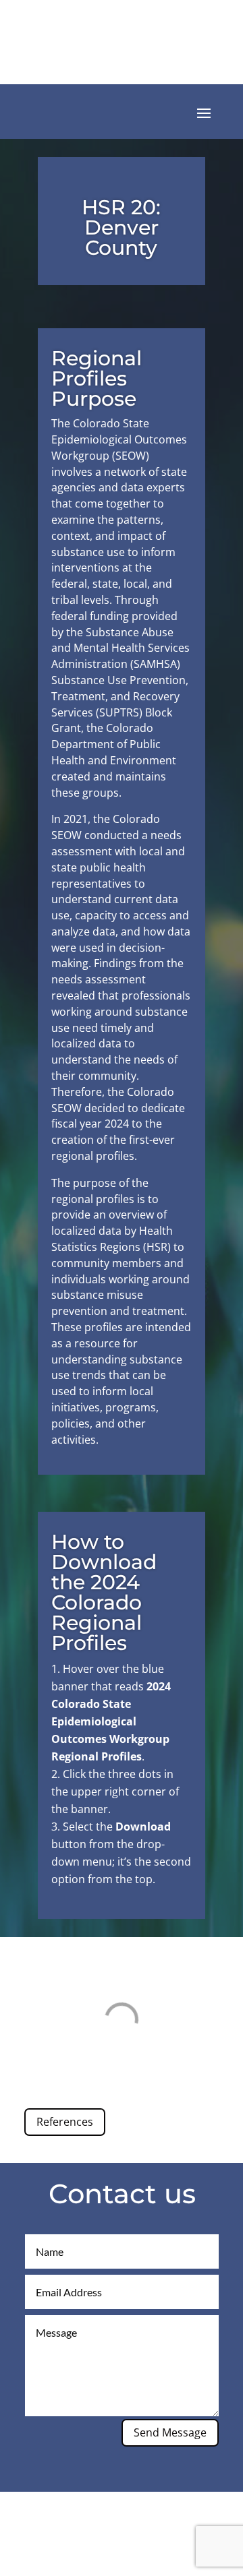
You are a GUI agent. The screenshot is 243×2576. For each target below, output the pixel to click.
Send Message (170, 2432)
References (65, 2122)
